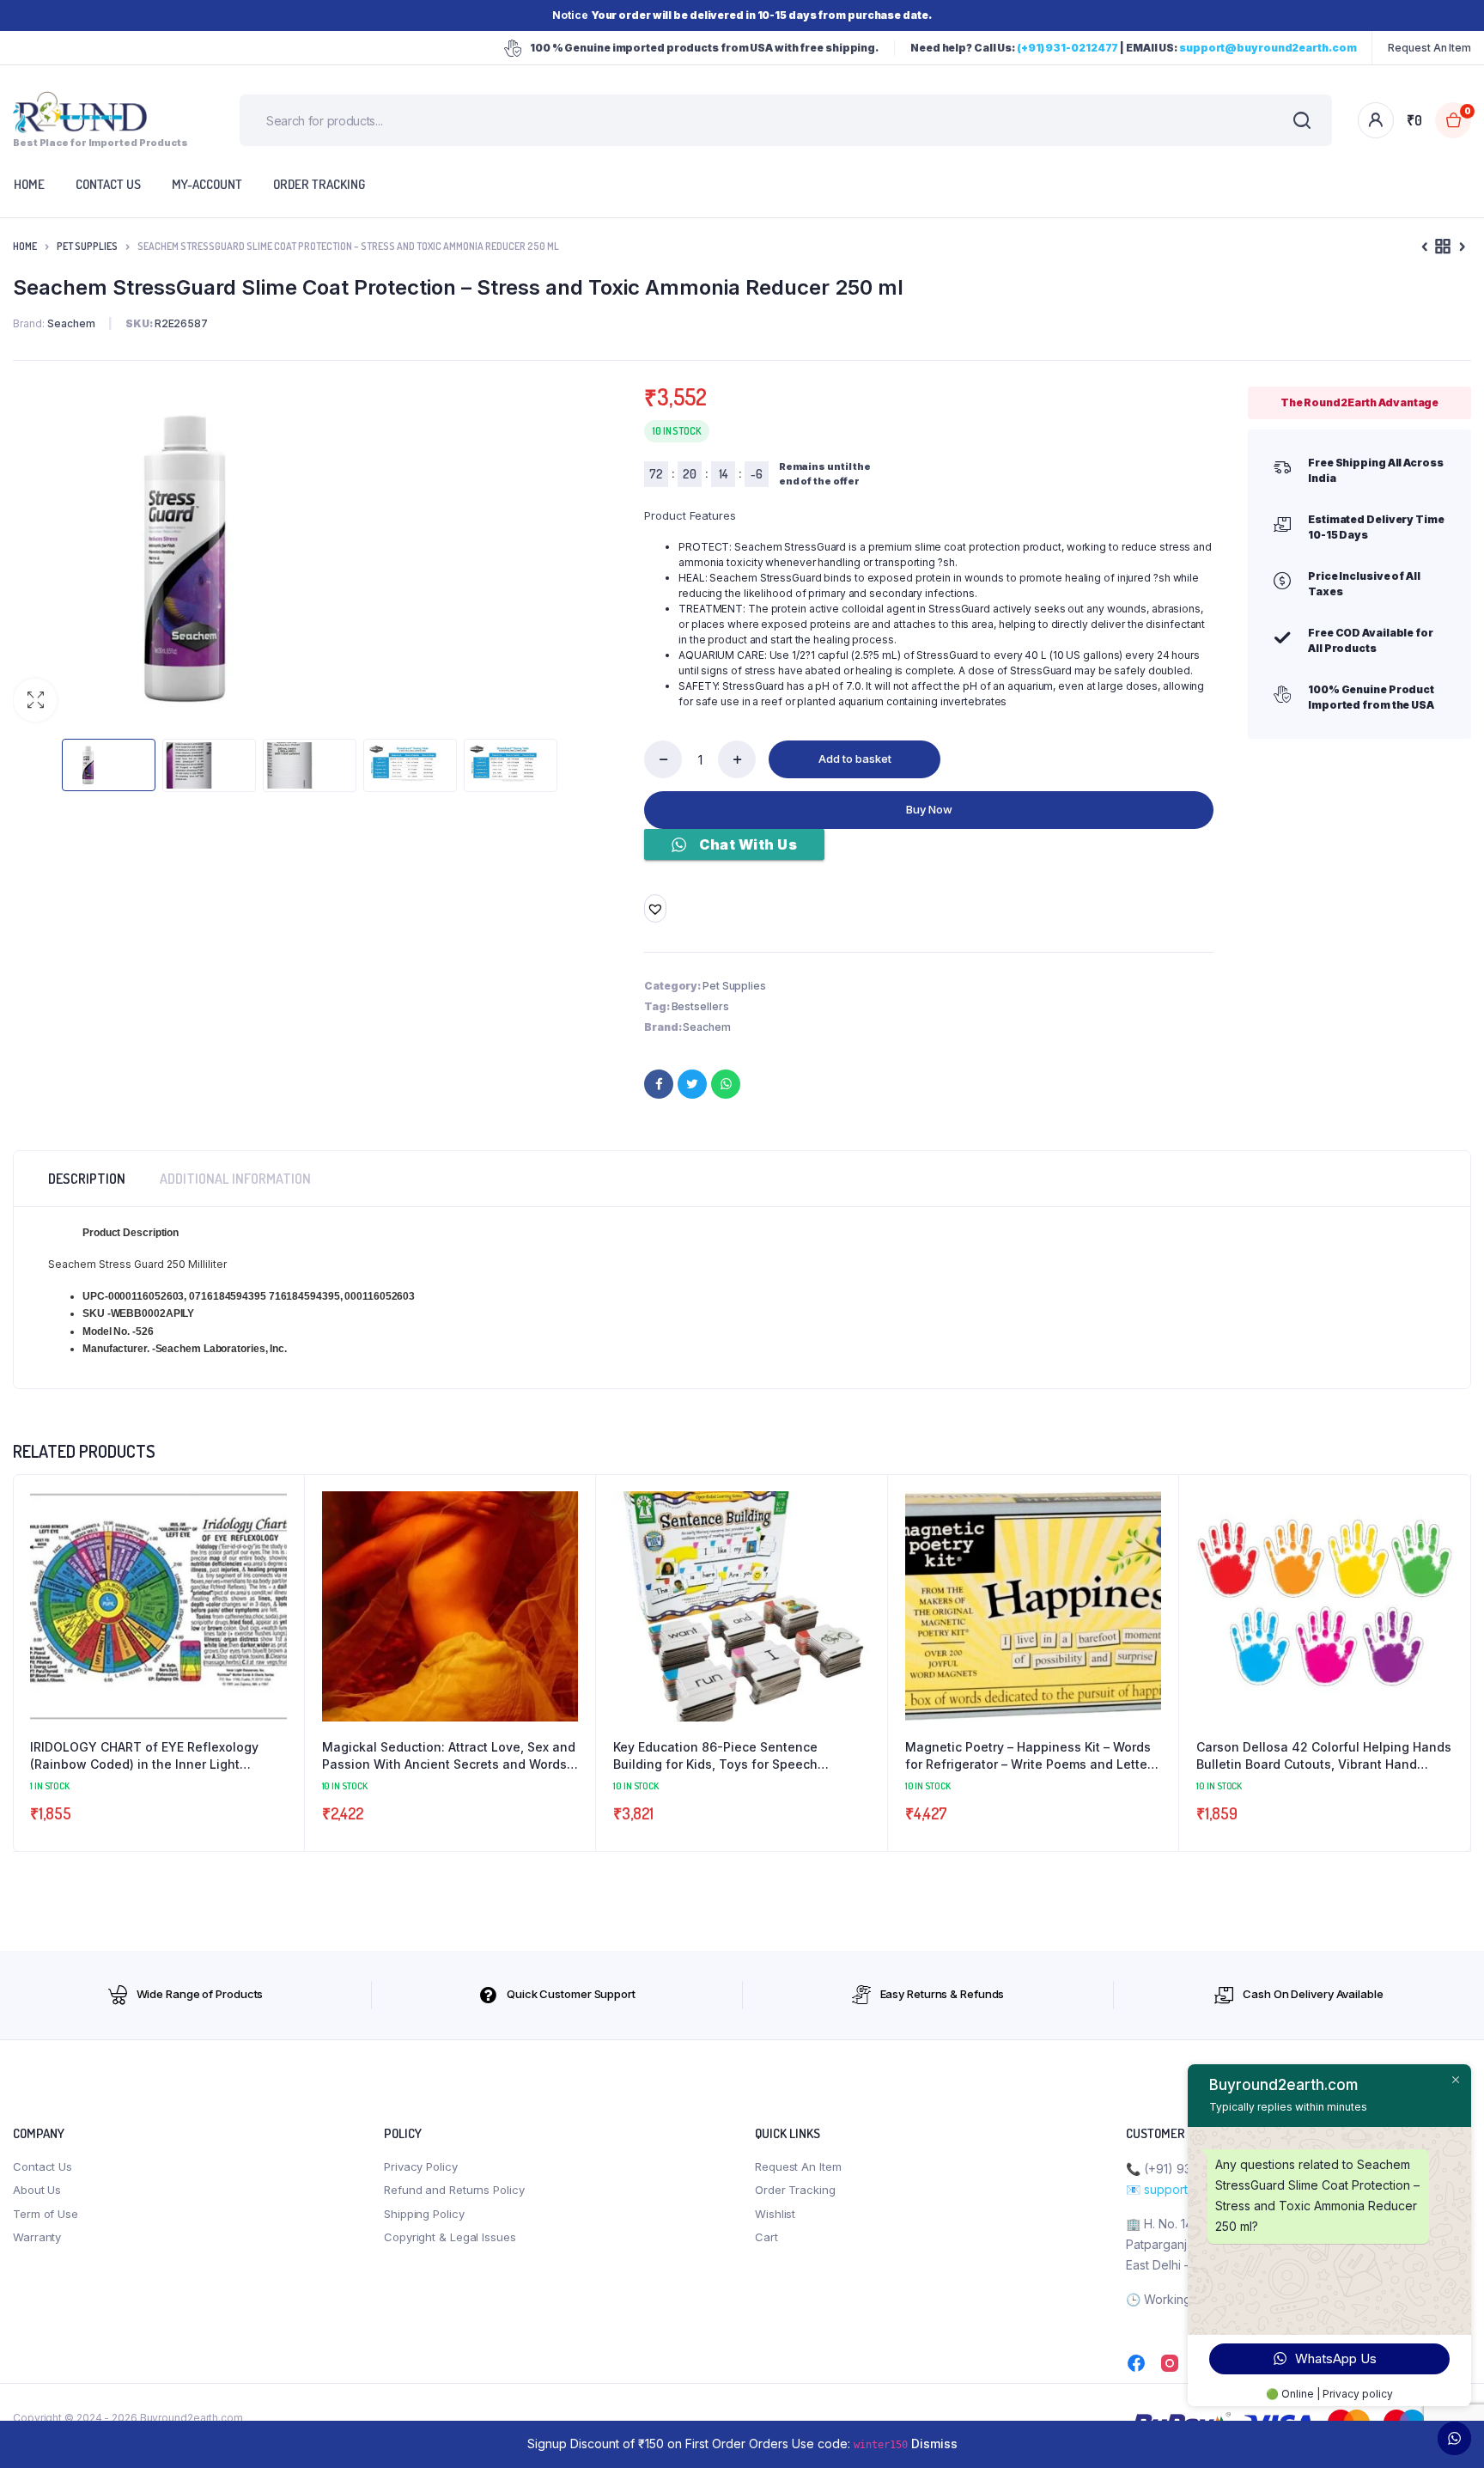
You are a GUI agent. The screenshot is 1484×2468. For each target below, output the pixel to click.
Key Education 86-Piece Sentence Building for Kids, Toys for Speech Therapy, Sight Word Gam (715, 1756)
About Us (37, 2190)
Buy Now (929, 809)
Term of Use (46, 2214)
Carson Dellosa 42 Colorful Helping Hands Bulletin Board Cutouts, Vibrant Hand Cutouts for (1324, 1756)
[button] (35, 700)
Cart (766, 2237)
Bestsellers (700, 1006)
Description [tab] (87, 1179)
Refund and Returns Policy (454, 2190)
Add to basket (855, 759)
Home (25, 246)
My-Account (207, 184)
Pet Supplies (87, 246)
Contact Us (43, 2166)
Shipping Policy (424, 2214)
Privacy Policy (421, 2166)
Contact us (108, 184)
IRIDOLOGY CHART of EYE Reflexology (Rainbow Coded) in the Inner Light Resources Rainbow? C (144, 1756)
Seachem (706, 1027)
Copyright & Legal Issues (450, 2237)
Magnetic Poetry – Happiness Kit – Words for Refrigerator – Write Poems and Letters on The (1032, 1756)
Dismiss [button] (934, 2444)
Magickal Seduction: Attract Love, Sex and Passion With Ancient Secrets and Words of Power (449, 1756)
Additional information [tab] (235, 1179)
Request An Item (1429, 48)
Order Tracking (319, 184)
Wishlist (775, 2214)
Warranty (37, 2237)
